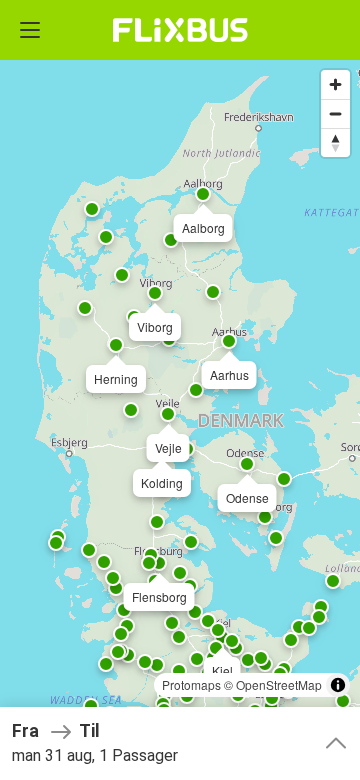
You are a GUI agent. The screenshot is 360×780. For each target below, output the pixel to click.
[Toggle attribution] (338, 685)
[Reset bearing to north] (335, 142)
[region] (180, 390)
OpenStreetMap (279, 684)
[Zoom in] (335, 84)
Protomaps (191, 684)
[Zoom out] (335, 113)
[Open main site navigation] (30, 30)
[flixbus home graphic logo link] (180, 30)
